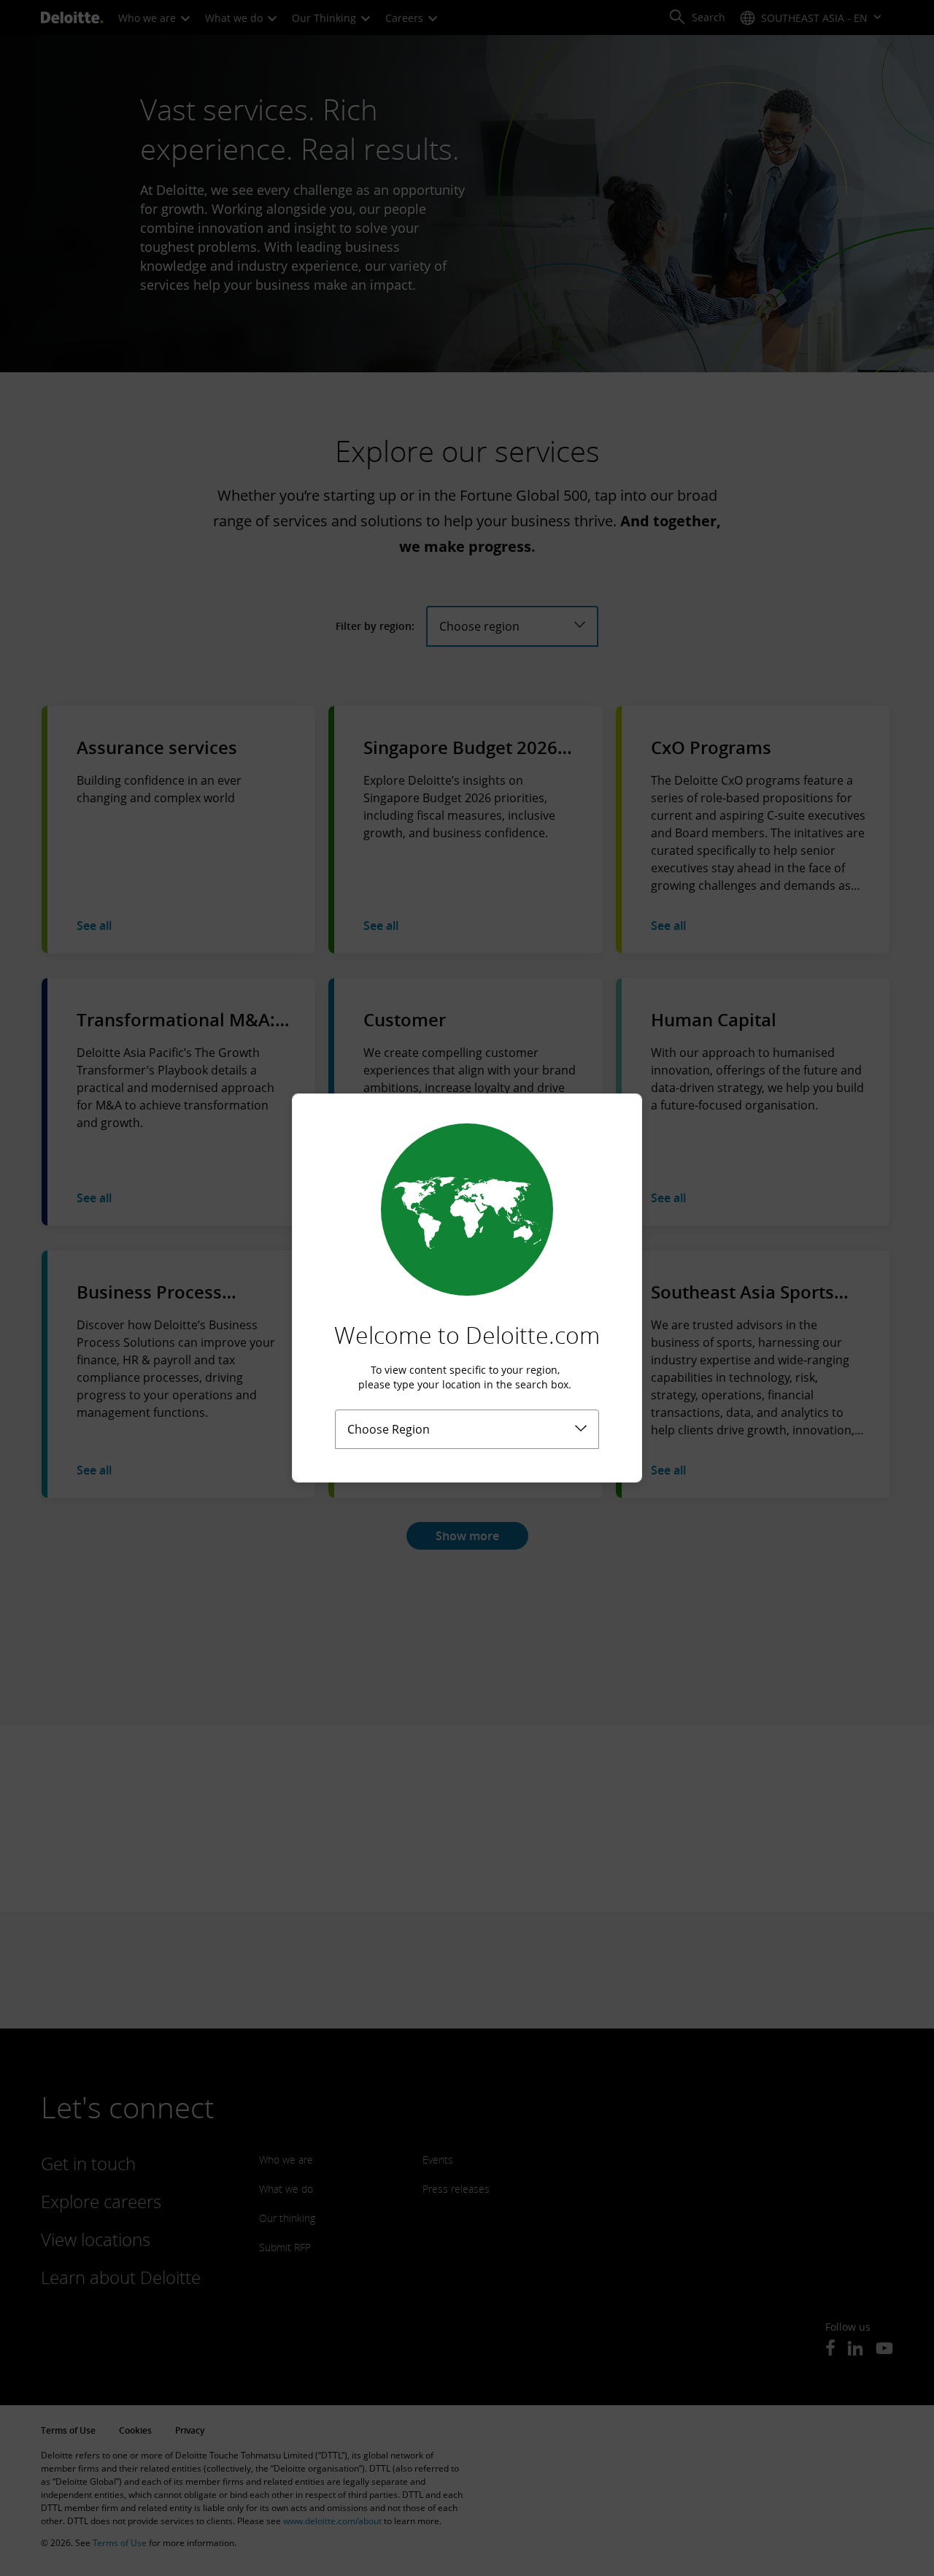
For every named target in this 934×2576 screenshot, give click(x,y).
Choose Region (389, 1429)
